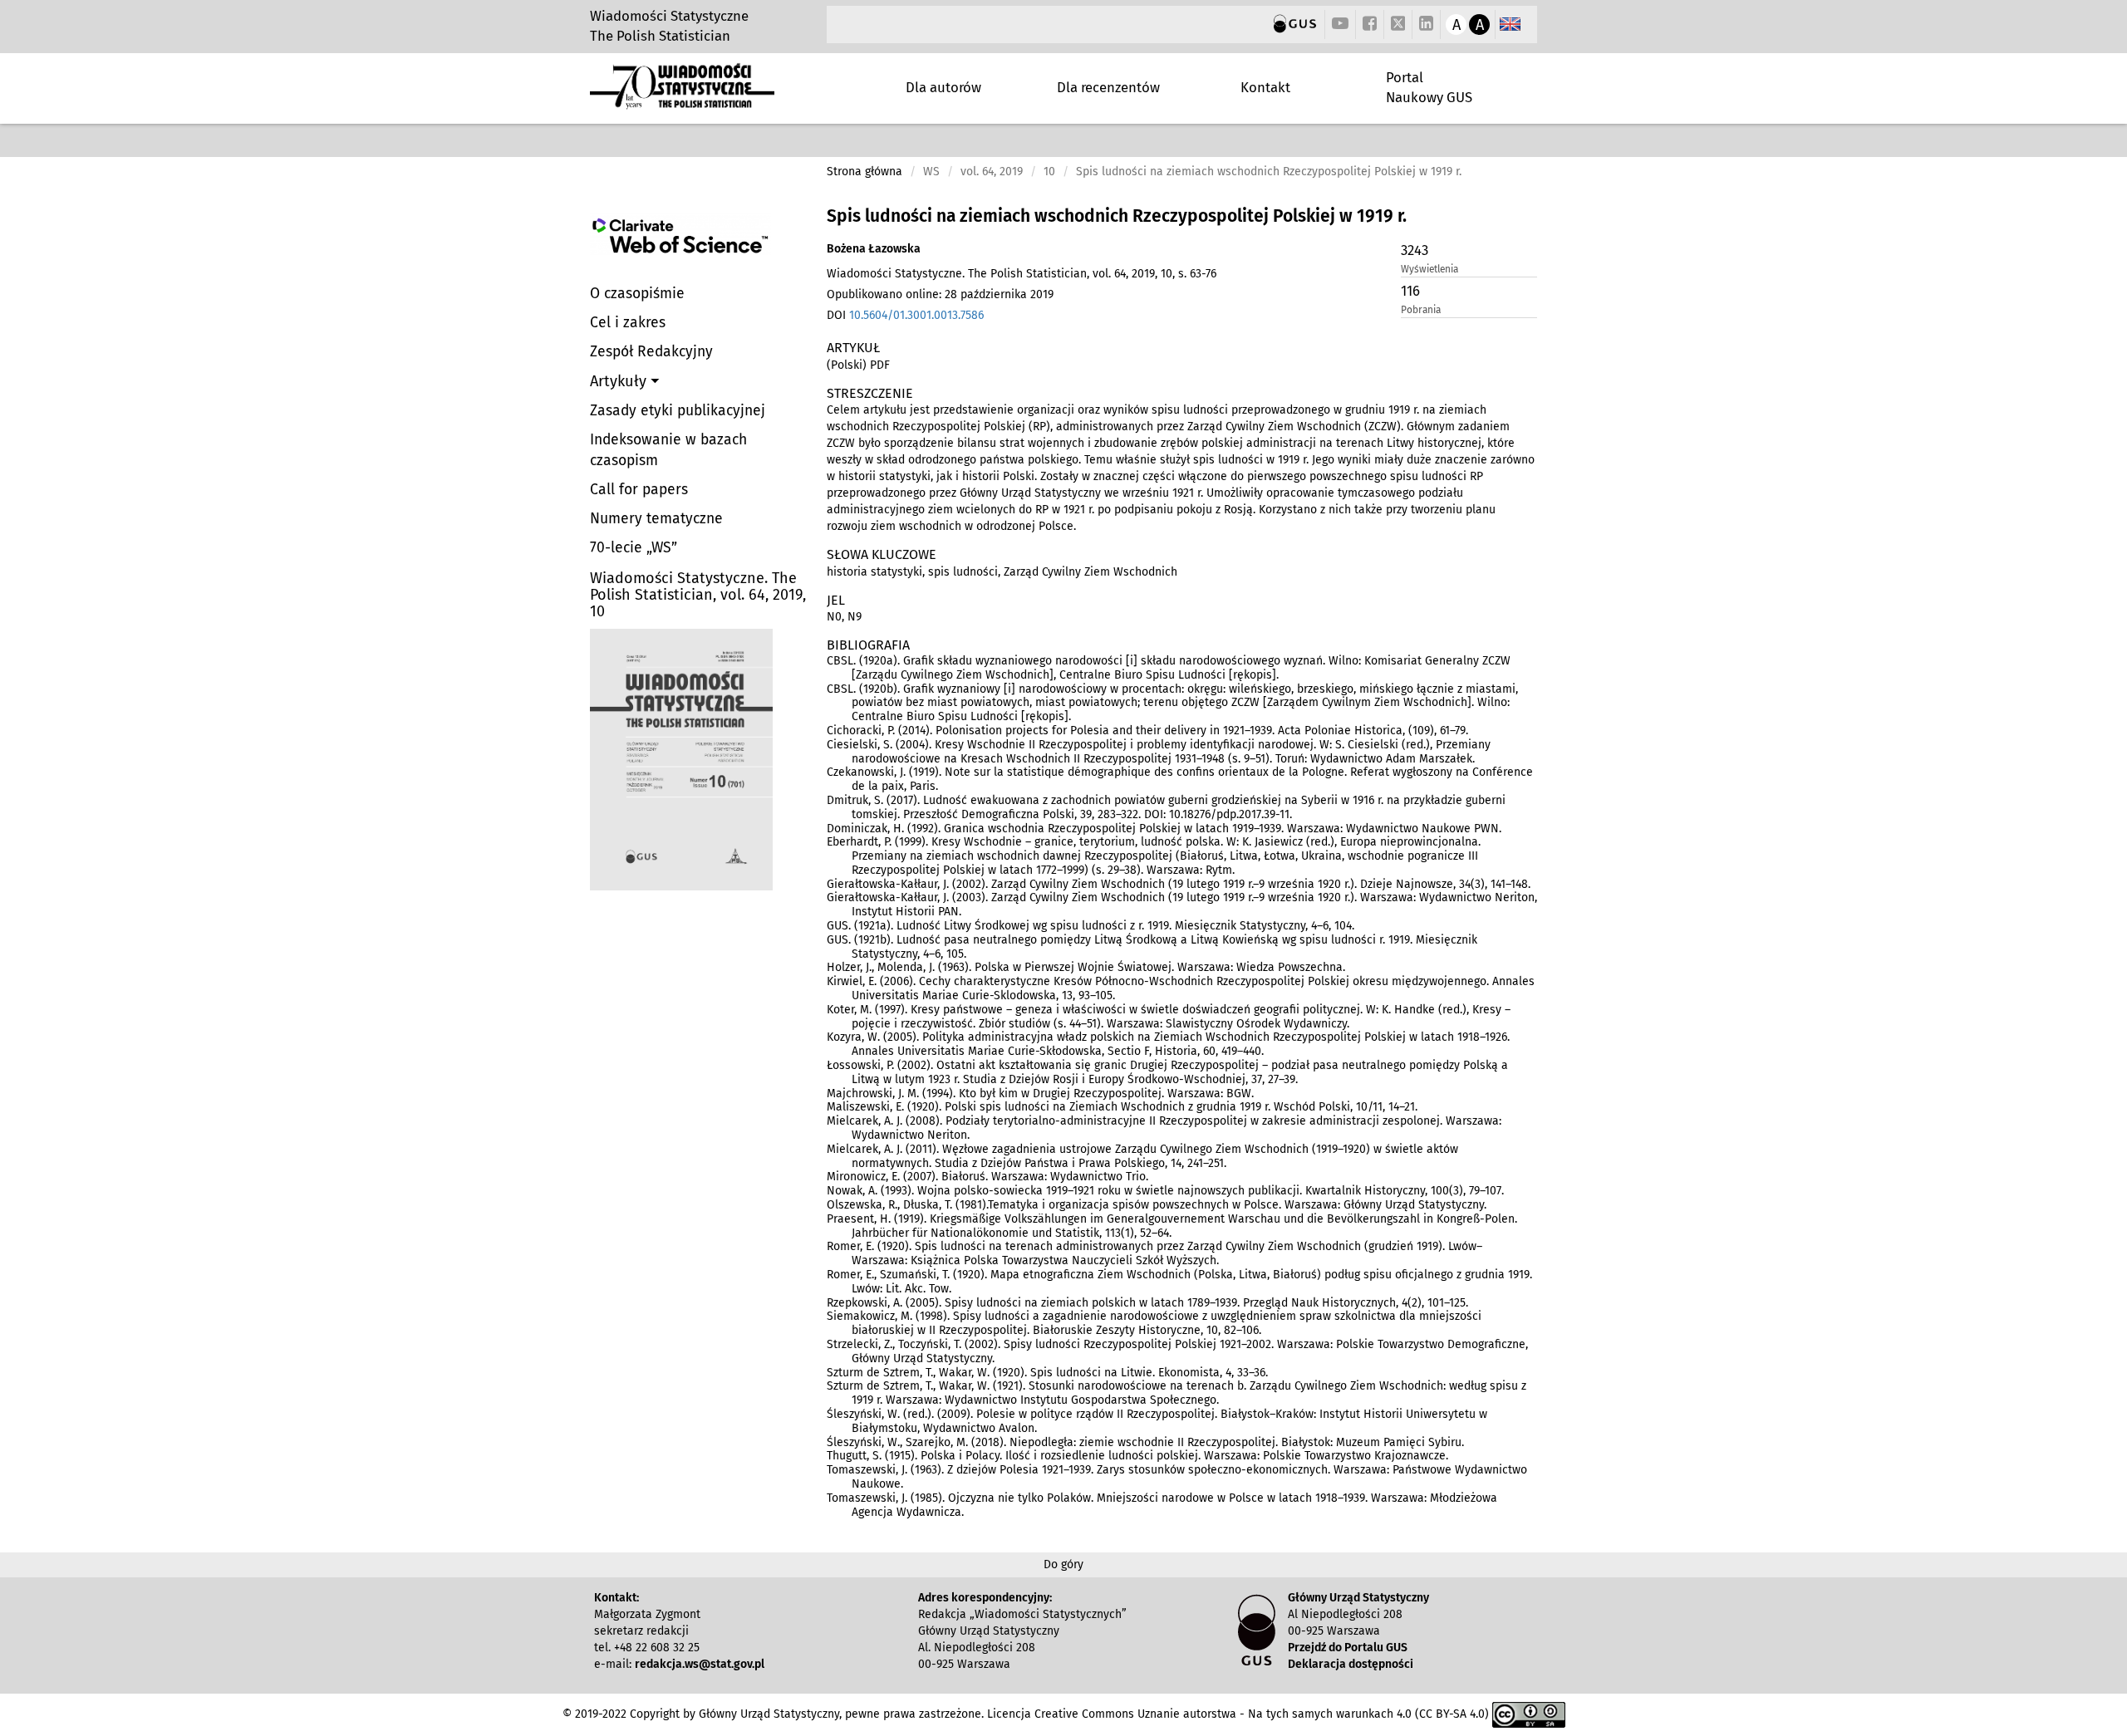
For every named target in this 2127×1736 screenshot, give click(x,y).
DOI (905, 315)
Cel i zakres (628, 323)
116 (1410, 291)
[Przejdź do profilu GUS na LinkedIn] (1426, 25)
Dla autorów (943, 87)
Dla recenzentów (1108, 87)
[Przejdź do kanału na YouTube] (1340, 25)
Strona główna (865, 172)
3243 (1415, 250)
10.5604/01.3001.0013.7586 (916, 315)
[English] (1510, 25)
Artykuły (620, 381)
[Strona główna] (682, 103)
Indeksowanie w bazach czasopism (668, 450)
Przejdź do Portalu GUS (1348, 1648)
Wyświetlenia (1429, 269)
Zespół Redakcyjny (651, 352)
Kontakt (1265, 87)
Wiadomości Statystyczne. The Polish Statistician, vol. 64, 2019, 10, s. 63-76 (1022, 274)
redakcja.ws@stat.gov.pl (700, 1664)
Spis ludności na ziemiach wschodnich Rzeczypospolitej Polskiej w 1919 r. (1117, 216)
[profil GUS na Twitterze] (1398, 26)
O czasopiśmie (637, 294)
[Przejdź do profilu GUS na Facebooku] (1370, 25)
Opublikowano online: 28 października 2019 (940, 294)
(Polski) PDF (858, 365)
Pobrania (1421, 310)
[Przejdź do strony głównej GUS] (1295, 25)
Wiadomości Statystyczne (669, 16)
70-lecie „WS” (634, 548)
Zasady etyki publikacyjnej (678, 411)
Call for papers (639, 490)
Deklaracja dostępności (1351, 1664)
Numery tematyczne (656, 519)
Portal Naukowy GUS (1429, 87)
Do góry (1063, 1564)
